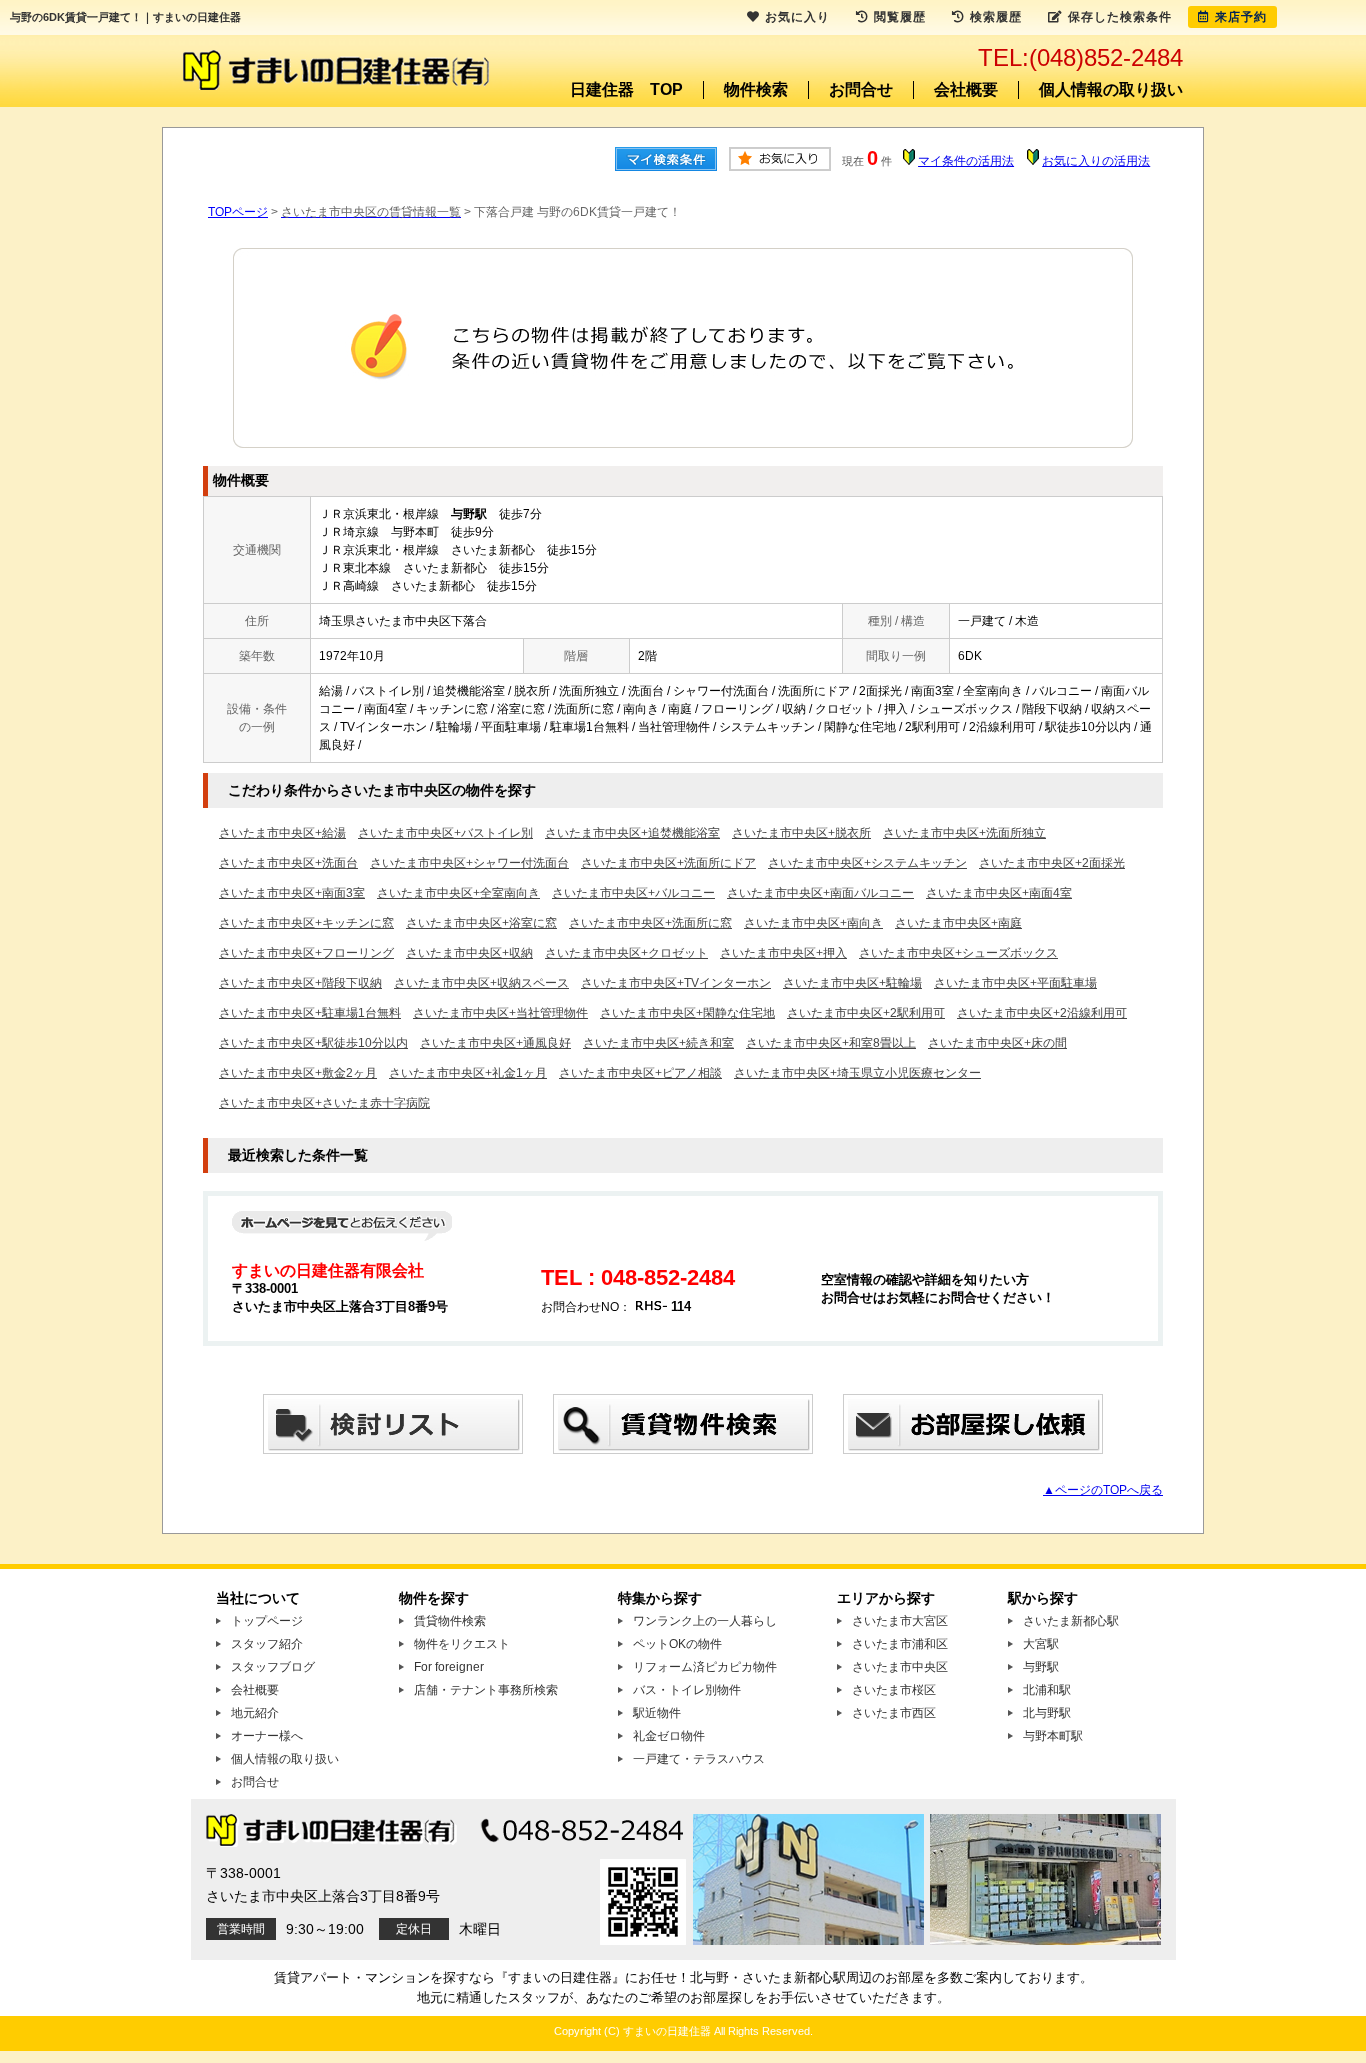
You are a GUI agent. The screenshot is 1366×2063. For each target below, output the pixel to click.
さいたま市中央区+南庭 (958, 923)
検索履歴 (996, 17)
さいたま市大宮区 (900, 1621)
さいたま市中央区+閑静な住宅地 (687, 1013)
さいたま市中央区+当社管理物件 (500, 1013)
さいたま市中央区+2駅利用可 (866, 1013)
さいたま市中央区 (900, 1667)
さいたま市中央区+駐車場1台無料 (310, 1013)
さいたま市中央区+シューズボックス (958, 953)
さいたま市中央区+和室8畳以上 (831, 1043)
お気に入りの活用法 (1096, 161)
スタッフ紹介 (267, 1644)
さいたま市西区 (894, 1713)
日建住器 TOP (626, 89)
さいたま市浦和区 (900, 1644)
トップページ (267, 1621)
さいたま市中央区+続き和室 (658, 1043)
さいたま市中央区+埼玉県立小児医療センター (857, 1073)
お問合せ (861, 89)
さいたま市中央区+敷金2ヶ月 (298, 1073)
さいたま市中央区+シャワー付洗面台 (469, 863)
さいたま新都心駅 (1071, 1621)
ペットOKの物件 (677, 1644)
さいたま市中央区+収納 (469, 953)
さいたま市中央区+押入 (783, 953)
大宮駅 (1041, 1644)
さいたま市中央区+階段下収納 (300, 983)
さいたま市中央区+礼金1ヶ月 (468, 1073)
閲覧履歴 (900, 17)
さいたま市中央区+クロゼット (626, 953)
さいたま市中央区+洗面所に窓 (650, 923)
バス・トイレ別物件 (687, 1690)
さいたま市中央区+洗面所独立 (964, 833)
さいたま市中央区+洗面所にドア (668, 863)
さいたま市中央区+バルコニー (633, 893)
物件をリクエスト (462, 1644)
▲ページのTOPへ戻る (1103, 1490)
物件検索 (756, 89)
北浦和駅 (1047, 1690)
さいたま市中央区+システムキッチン (867, 863)
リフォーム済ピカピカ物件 (705, 1667)
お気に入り (797, 17)
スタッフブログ (273, 1667)
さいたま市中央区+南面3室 (292, 893)
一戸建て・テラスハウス (699, 1759)
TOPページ (238, 212)
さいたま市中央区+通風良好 (495, 1043)
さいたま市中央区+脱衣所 (801, 833)
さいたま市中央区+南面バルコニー (820, 893)
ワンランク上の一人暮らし (705, 1621)
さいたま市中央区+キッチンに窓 (306, 923)
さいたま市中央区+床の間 (997, 1043)
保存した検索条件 (1120, 17)
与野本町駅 (1053, 1736)
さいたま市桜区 (894, 1690)
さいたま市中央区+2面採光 (1052, 863)
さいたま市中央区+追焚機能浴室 (632, 833)
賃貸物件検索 (450, 1621)
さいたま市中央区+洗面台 (288, 863)
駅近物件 (657, 1713)
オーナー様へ (267, 1736)
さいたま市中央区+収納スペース (481, 983)
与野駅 (1041, 1667)
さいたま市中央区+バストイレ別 (445, 833)
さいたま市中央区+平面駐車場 (1015, 983)
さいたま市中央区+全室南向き (458, 893)
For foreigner (449, 1667)
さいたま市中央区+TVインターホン (676, 983)
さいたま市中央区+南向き (813, 923)
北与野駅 (1047, 1713)
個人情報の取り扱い (1111, 89)
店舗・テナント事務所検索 (486, 1690)
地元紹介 (255, 1713)
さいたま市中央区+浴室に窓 (481, 923)
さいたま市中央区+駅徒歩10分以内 (313, 1043)
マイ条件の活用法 (966, 161)
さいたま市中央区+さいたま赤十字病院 (324, 1103)
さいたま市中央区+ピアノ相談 (640, 1073)
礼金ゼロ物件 (669, 1736)
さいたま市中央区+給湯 (282, 833)
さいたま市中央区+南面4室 (999, 893)
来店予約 (1241, 17)
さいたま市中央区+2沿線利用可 (1042, 1013)
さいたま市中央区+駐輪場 (852, 983)
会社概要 (966, 89)
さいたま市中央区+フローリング (306, 953)
